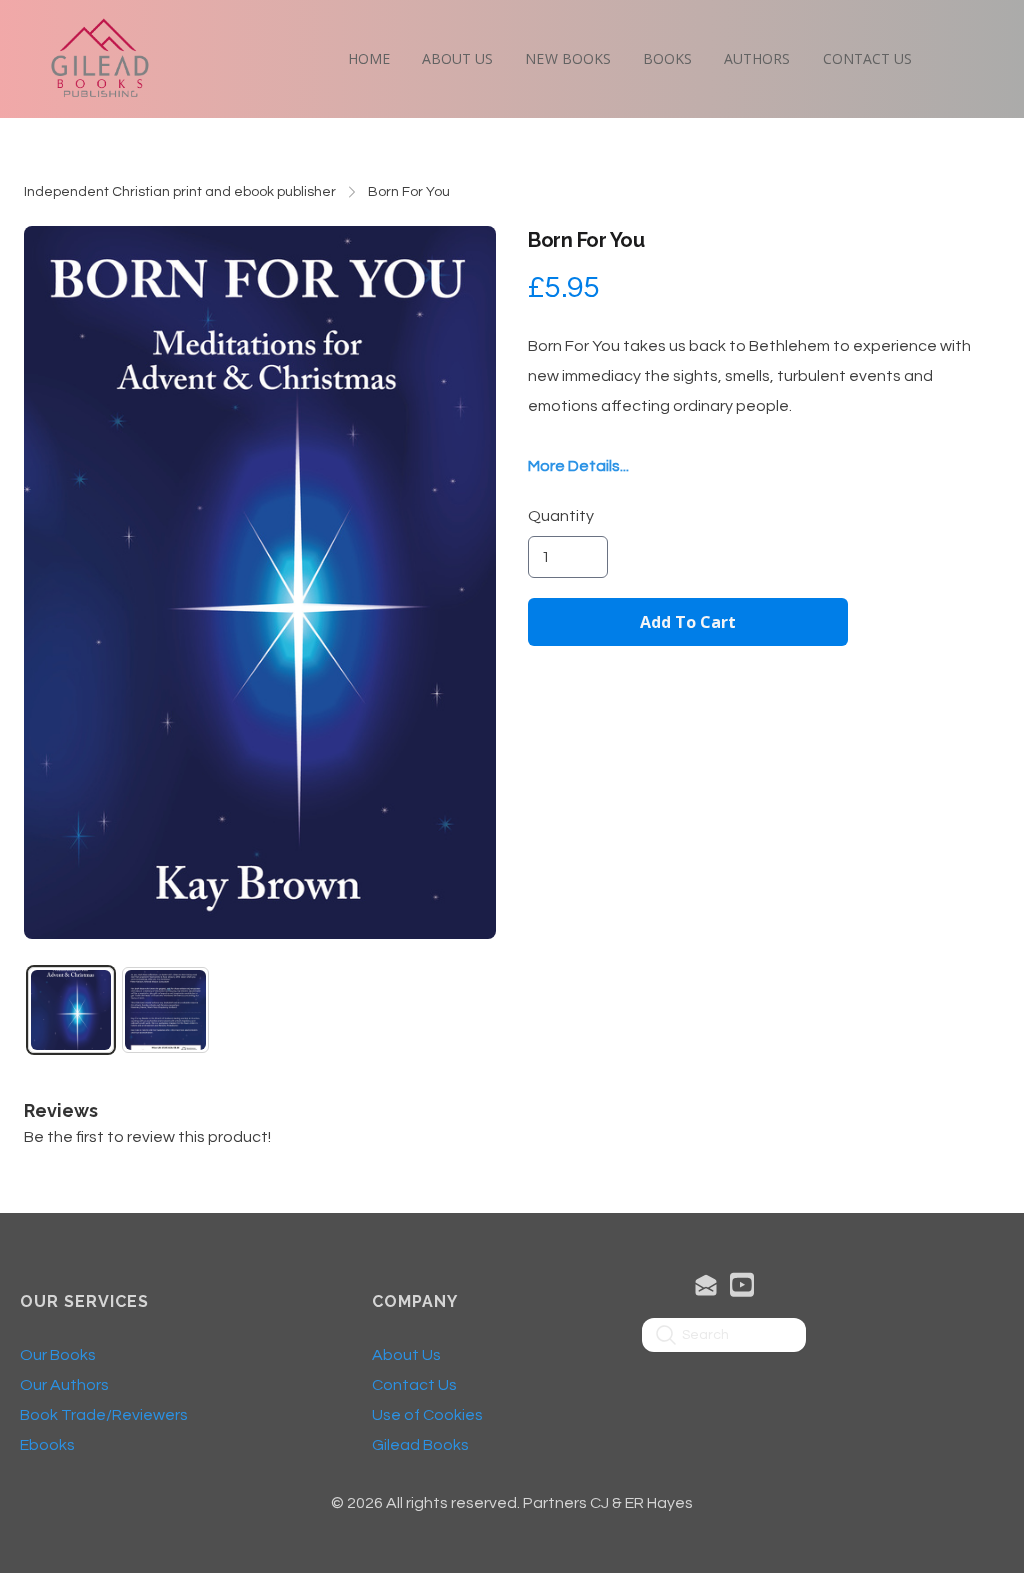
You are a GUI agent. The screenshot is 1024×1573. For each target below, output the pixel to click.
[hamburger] (176, 36)
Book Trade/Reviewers (104, 1415)
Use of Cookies (427, 1415)
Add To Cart (688, 622)
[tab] (71, 1010)
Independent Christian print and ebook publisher (180, 192)
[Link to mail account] (706, 1284)
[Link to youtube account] (742, 1284)
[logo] (100, 58)
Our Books (58, 1355)
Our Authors (64, 1385)
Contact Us (414, 1385)
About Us (406, 1355)
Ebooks (47, 1445)
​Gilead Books (420, 1445)
